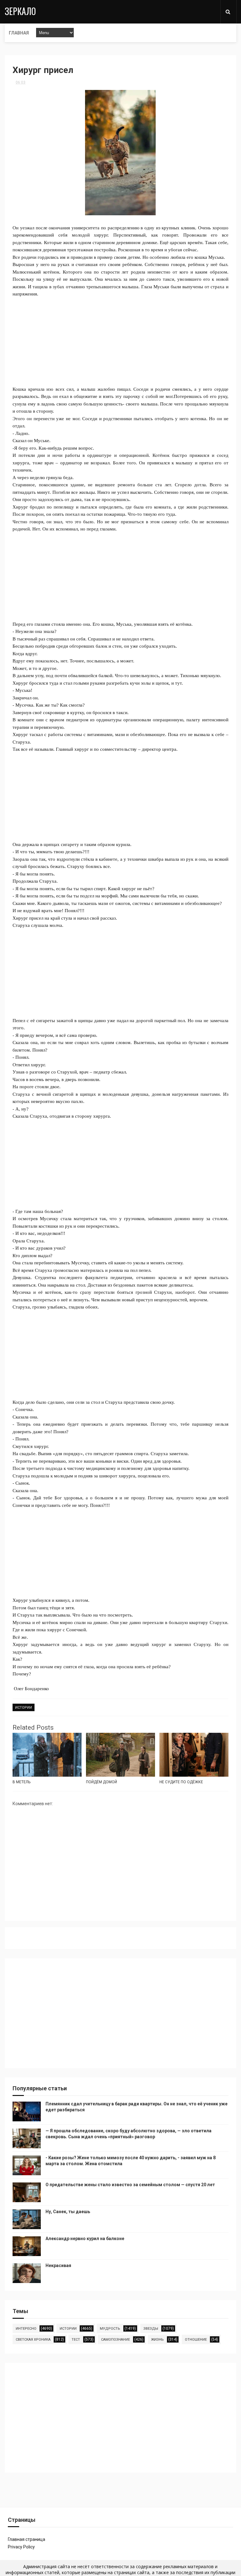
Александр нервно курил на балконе (85, 2239)
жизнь (157, 2340)
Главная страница (27, 2539)
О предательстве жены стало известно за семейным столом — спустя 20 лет (130, 2185)
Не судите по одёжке (181, 1782)
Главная (19, 33)
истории (24, 1708)
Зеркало (20, 11)
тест (76, 2340)
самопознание (115, 2340)
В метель (21, 1782)
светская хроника (33, 2340)
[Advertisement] (120, 342)
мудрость (110, 2329)
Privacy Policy (21, 2547)
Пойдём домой (102, 1782)
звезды (151, 2329)
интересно (26, 2329)
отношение (196, 2340)
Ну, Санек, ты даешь (68, 2212)
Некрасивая (58, 2265)
